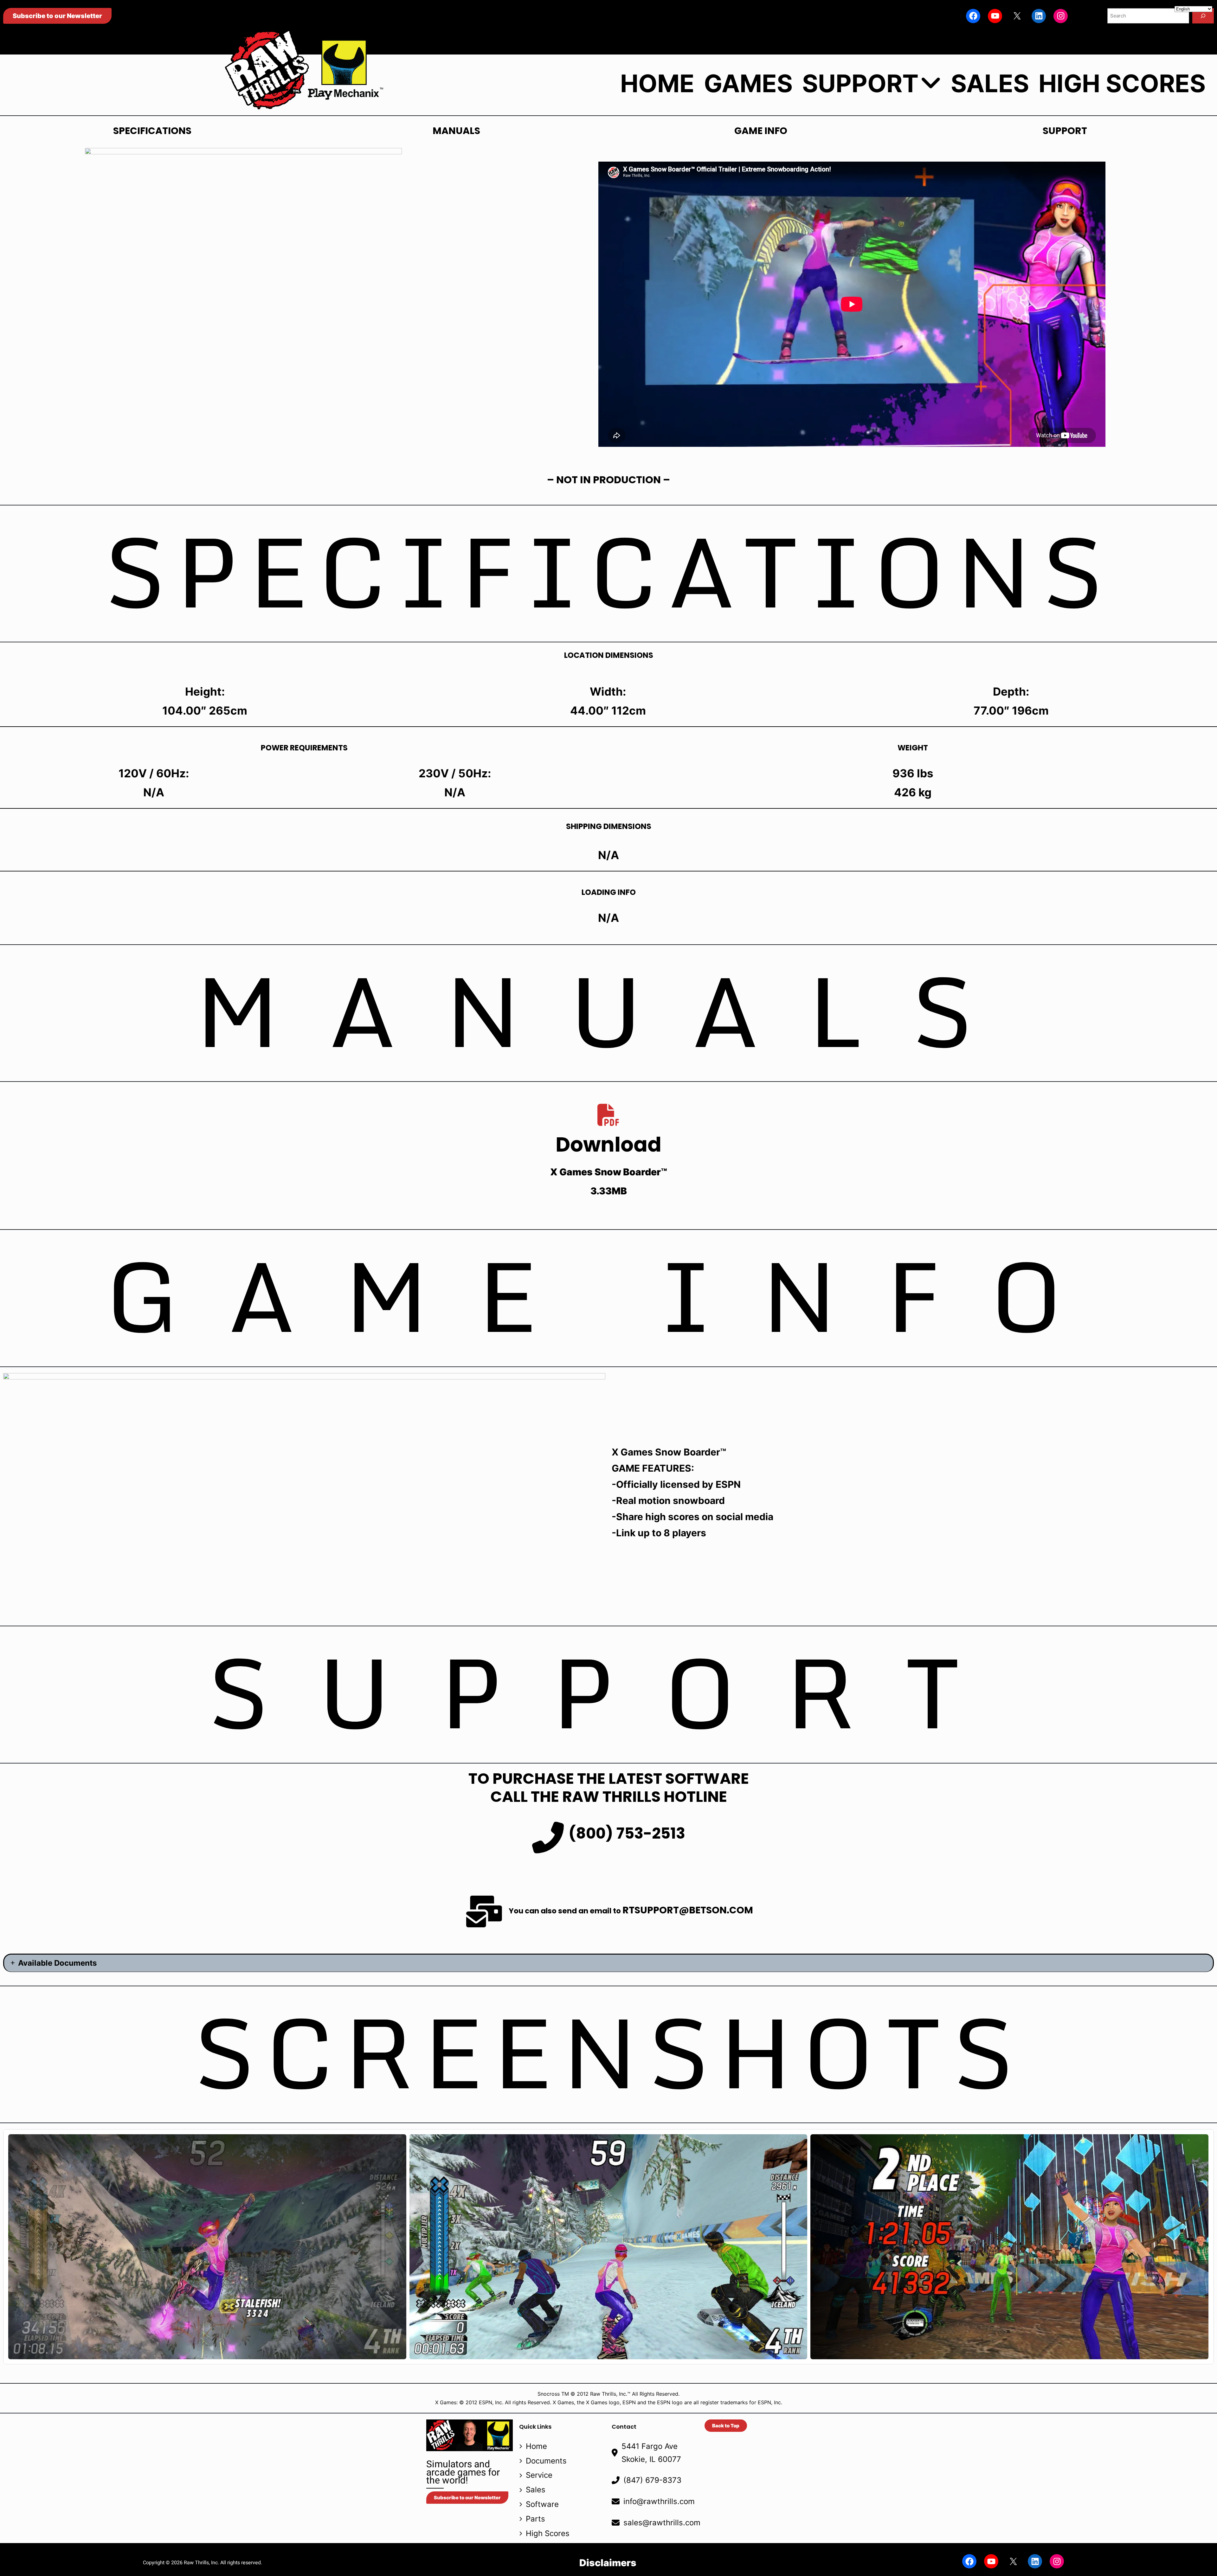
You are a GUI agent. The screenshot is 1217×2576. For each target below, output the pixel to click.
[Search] (1203, 16)
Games (748, 84)
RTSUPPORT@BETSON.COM (688, 1910)
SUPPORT (1065, 131)
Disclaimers (608, 2563)
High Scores (1122, 84)
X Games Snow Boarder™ (609, 1172)
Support (860, 84)
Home (657, 84)
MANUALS (456, 131)
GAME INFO (761, 131)
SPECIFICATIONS (152, 131)
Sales (990, 84)
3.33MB (609, 1191)
